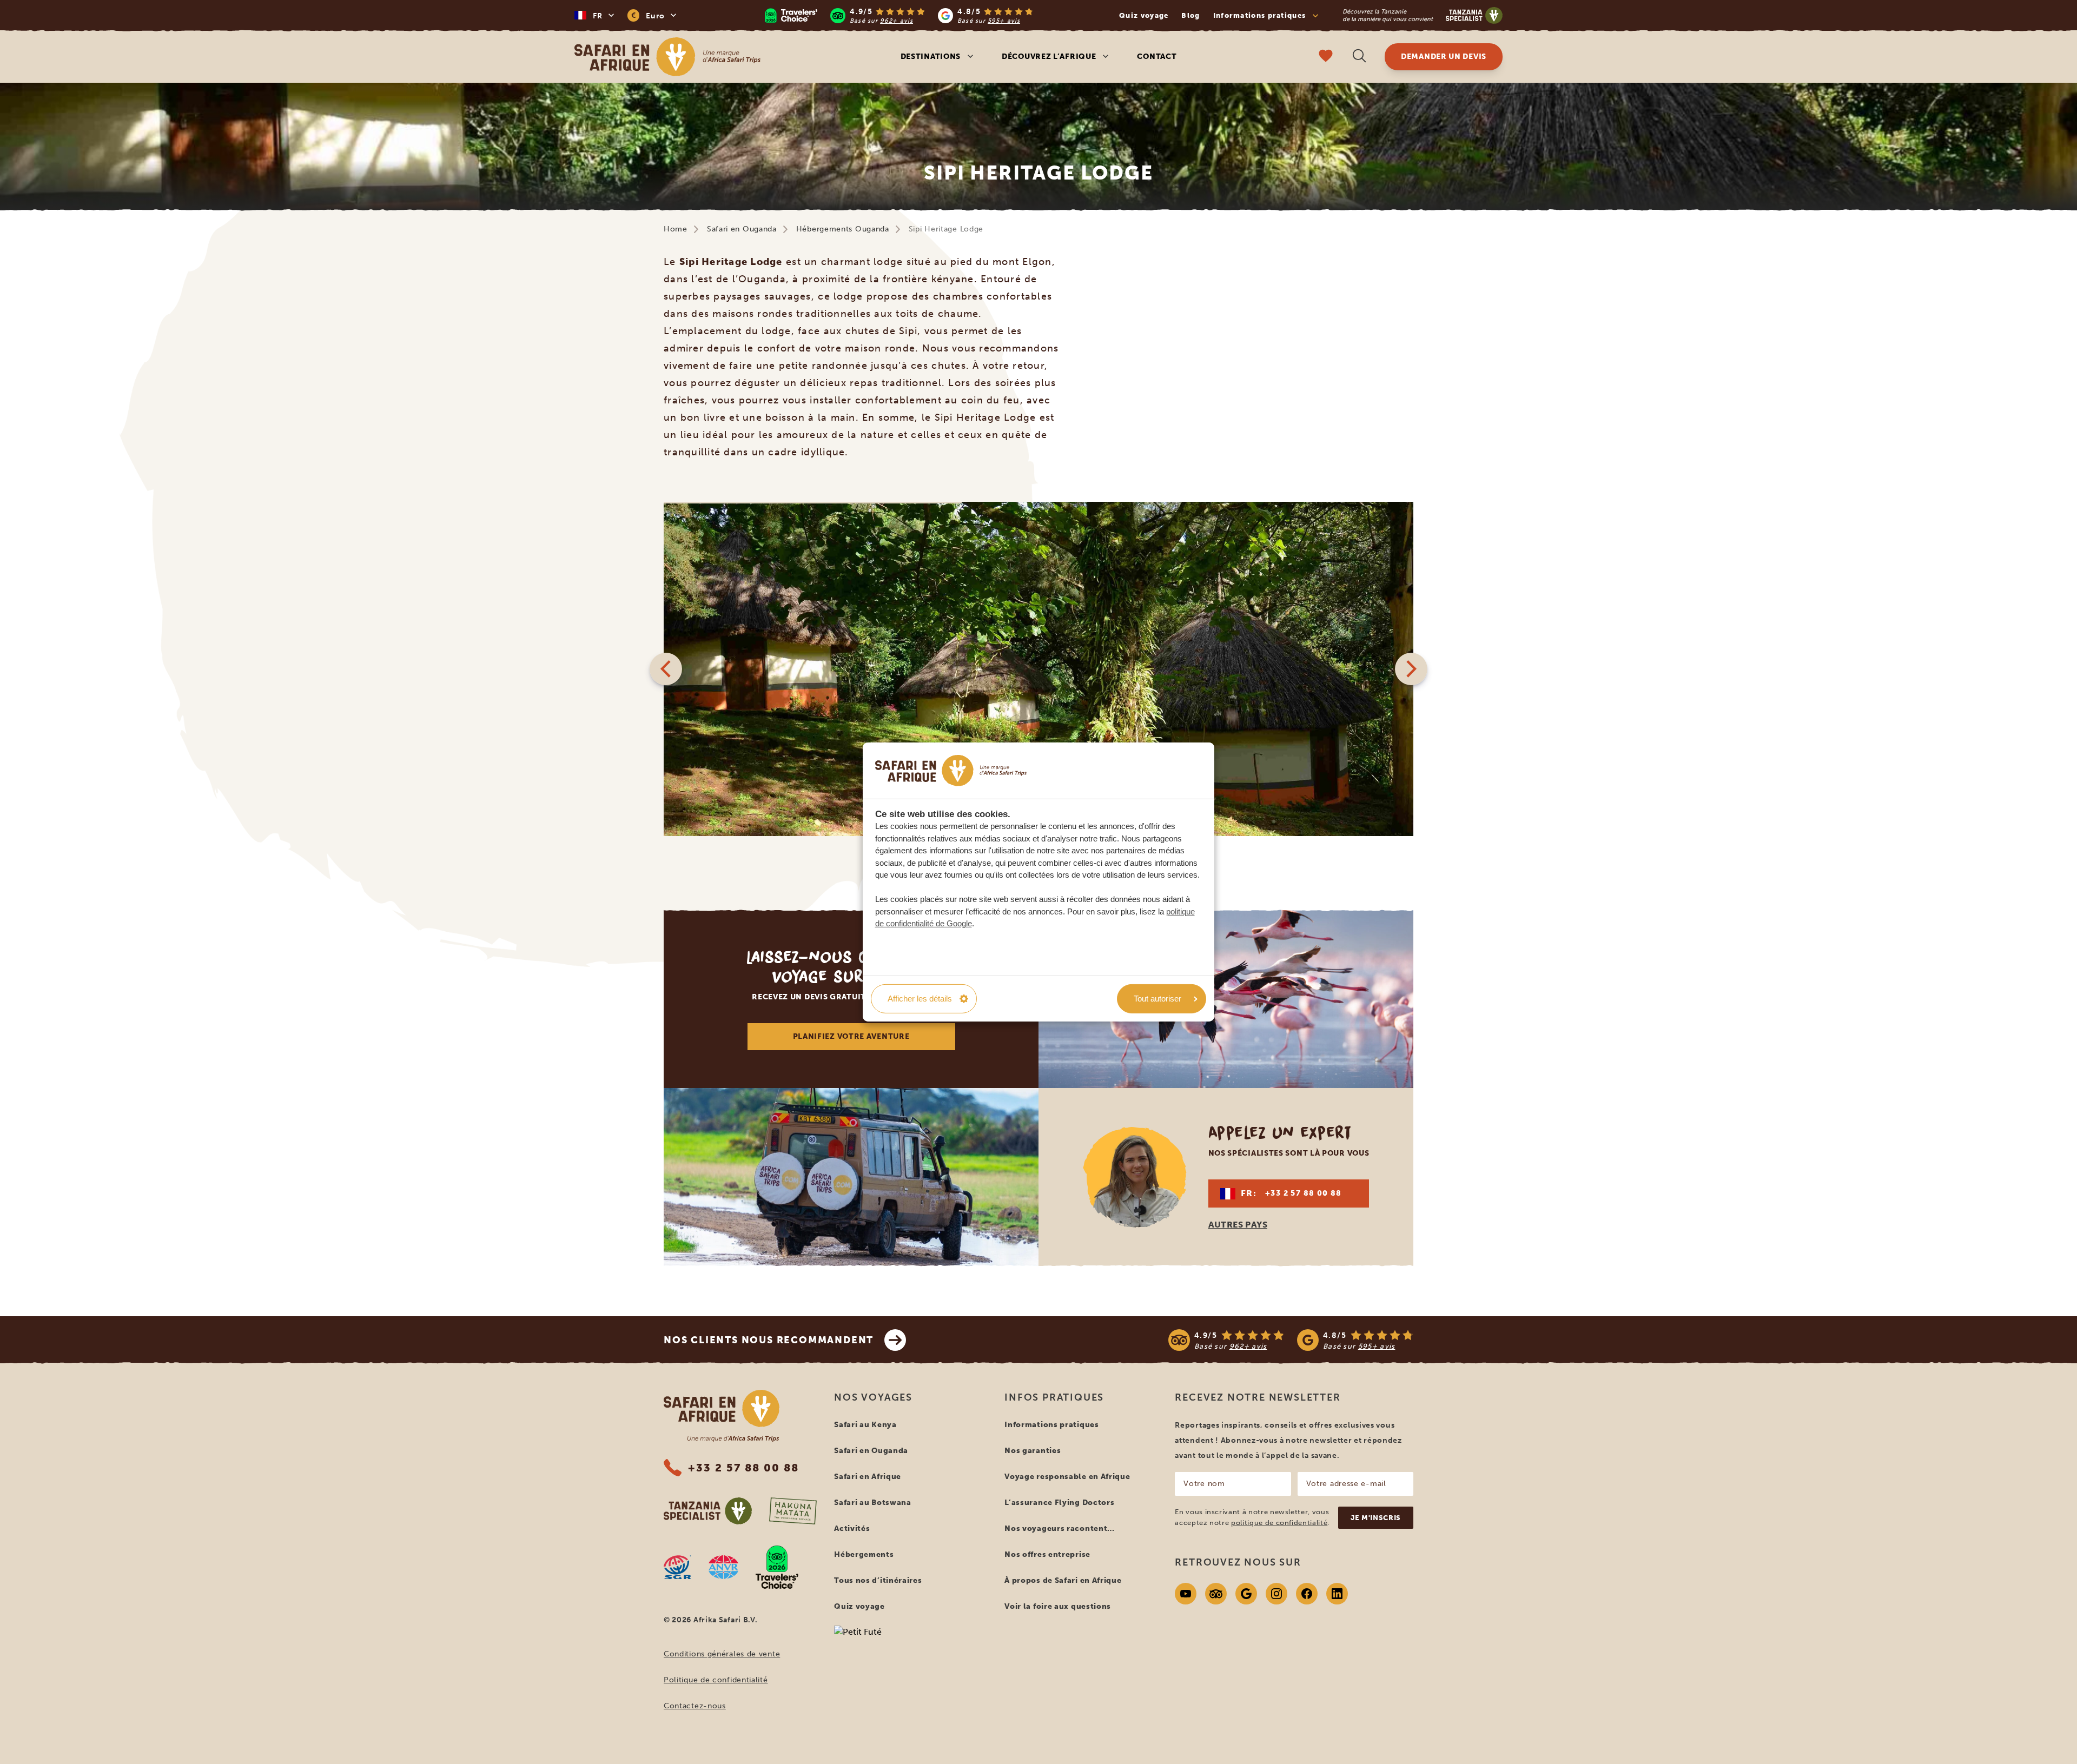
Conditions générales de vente (722, 1654)
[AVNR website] (723, 1567)
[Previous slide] (666, 669)
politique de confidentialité (1279, 1523)
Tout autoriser (1157, 999)
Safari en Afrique (868, 1477)
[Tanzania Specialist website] (708, 1511)
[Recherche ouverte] (1359, 57)
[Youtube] (1186, 1594)
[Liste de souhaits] (1326, 57)
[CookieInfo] (951, 770)
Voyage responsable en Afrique (1067, 1477)
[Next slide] (1411, 669)
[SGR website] (677, 1567)
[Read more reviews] (899, 15)
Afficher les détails (920, 999)
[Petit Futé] (911, 1653)
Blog (1190, 15)
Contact (1157, 57)
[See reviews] (1291, 1340)
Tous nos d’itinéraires (878, 1580)
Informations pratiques (1051, 1425)
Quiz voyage (1144, 15)
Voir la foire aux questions (1058, 1606)
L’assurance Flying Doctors (1059, 1503)
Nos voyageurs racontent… (1060, 1528)
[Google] (1246, 1594)
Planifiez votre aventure (851, 1036)
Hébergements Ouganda (843, 229)
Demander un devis (1444, 57)
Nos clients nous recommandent (769, 1340)
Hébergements (864, 1554)
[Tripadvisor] (1216, 1594)
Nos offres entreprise (1047, 1554)
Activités (852, 1528)
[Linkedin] (1337, 1594)
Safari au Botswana (873, 1503)
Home (676, 229)
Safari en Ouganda (742, 229)
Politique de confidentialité (716, 1680)
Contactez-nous (695, 1706)
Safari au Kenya (865, 1425)
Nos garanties (1033, 1451)
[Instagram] (1276, 1594)
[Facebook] (1307, 1594)
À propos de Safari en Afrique (1063, 1580)
